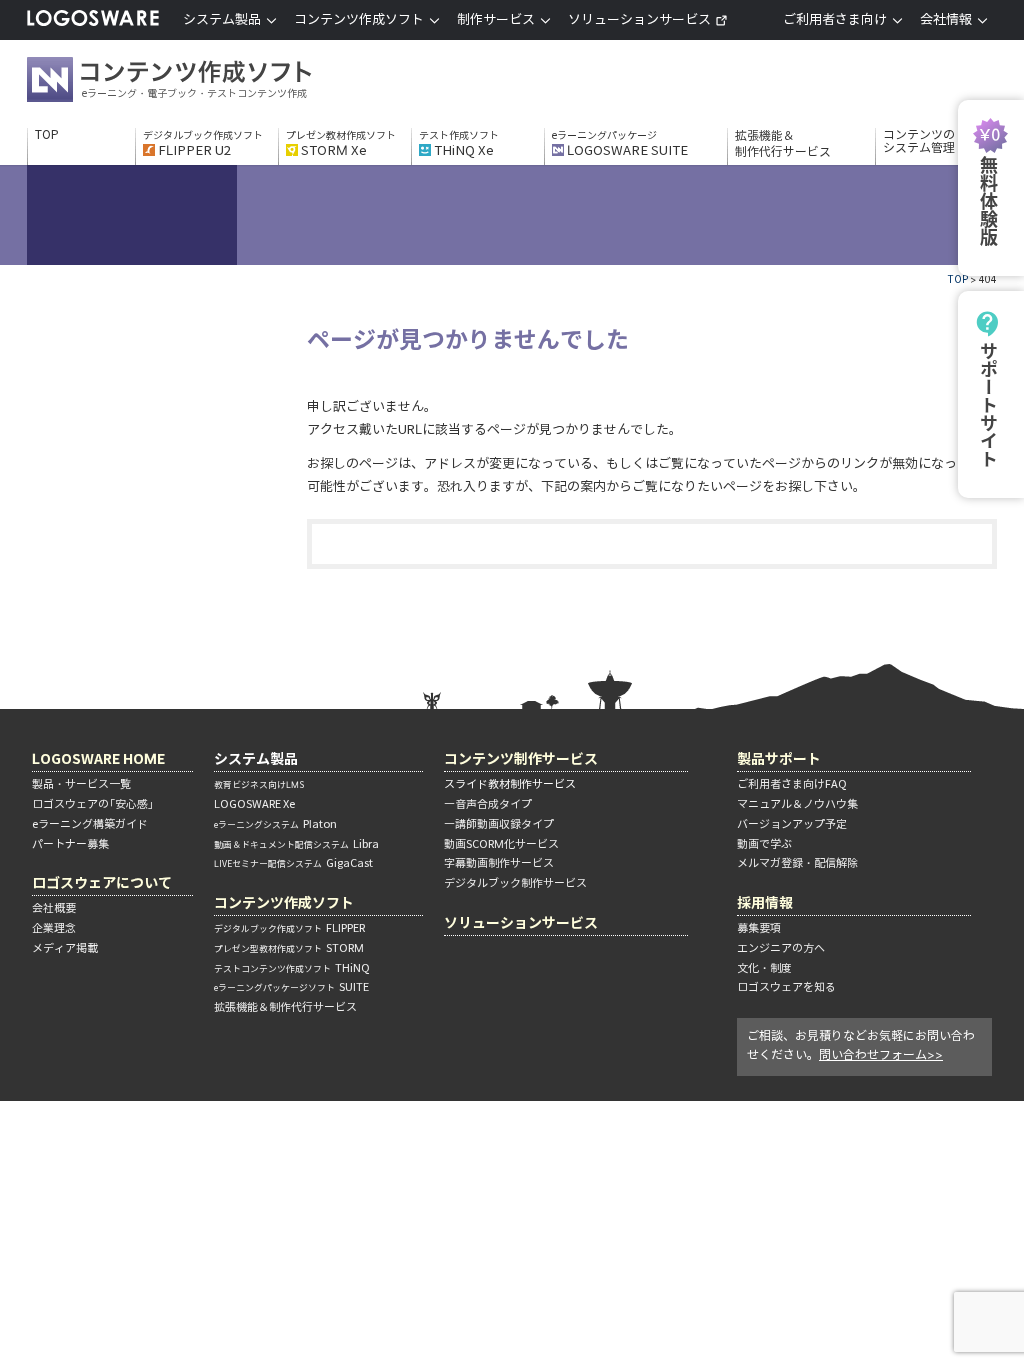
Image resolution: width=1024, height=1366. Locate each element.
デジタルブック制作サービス (515, 883)
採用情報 (765, 902)
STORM (289, 948)
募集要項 (759, 928)
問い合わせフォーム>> (881, 1054)
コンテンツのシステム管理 (919, 141)
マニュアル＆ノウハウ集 (797, 804)
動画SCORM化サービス (501, 844)
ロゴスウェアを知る (786, 987)
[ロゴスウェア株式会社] (93, 22)
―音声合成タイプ (488, 804)
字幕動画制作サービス (499, 863)
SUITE (291, 987)
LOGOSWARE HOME (98, 758)
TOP (47, 135)
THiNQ (292, 968)
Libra (296, 844)
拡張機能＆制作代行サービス (783, 143)
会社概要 (54, 908)
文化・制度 (764, 968)
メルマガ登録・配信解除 (797, 863)
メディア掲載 (65, 948)
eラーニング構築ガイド (90, 824)
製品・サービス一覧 (81, 784)
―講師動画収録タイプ (499, 824)
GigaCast (293, 863)
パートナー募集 (70, 844)
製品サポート (779, 758)
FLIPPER (289, 928)
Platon (275, 824)
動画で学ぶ (764, 844)
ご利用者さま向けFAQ (792, 784)
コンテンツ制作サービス (521, 758)
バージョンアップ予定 (792, 824)
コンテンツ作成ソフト (202, 82)
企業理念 (54, 928)
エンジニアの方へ (781, 948)
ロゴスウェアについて (102, 882)
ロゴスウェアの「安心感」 (93, 804)
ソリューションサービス (639, 19)
